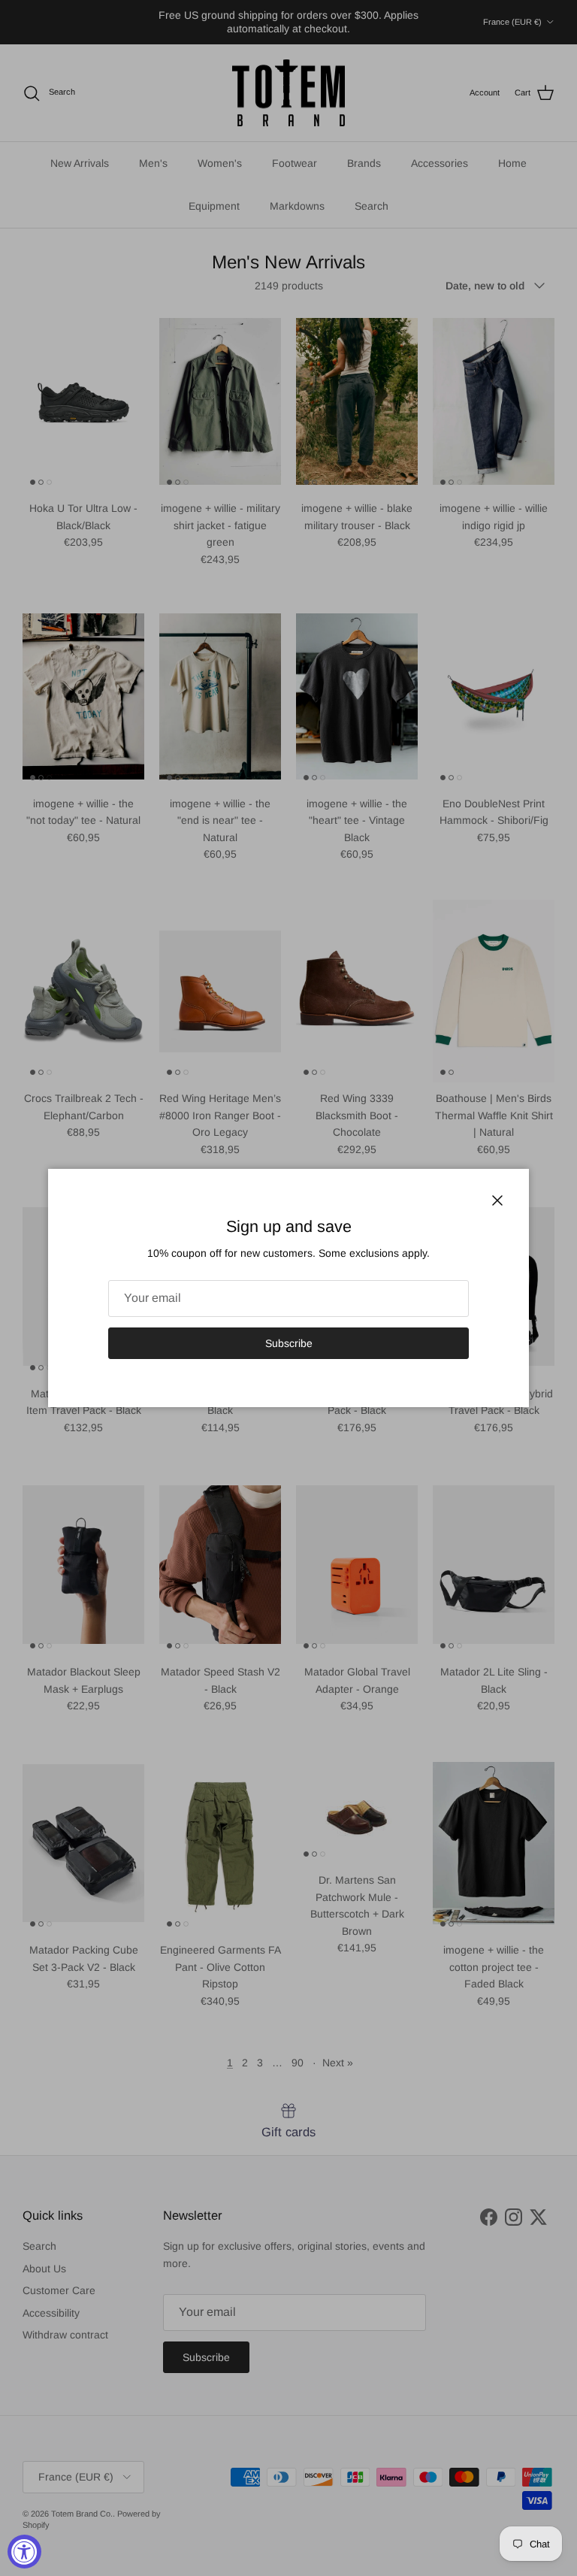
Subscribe (289, 1343)
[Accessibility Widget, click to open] (24, 2552)
